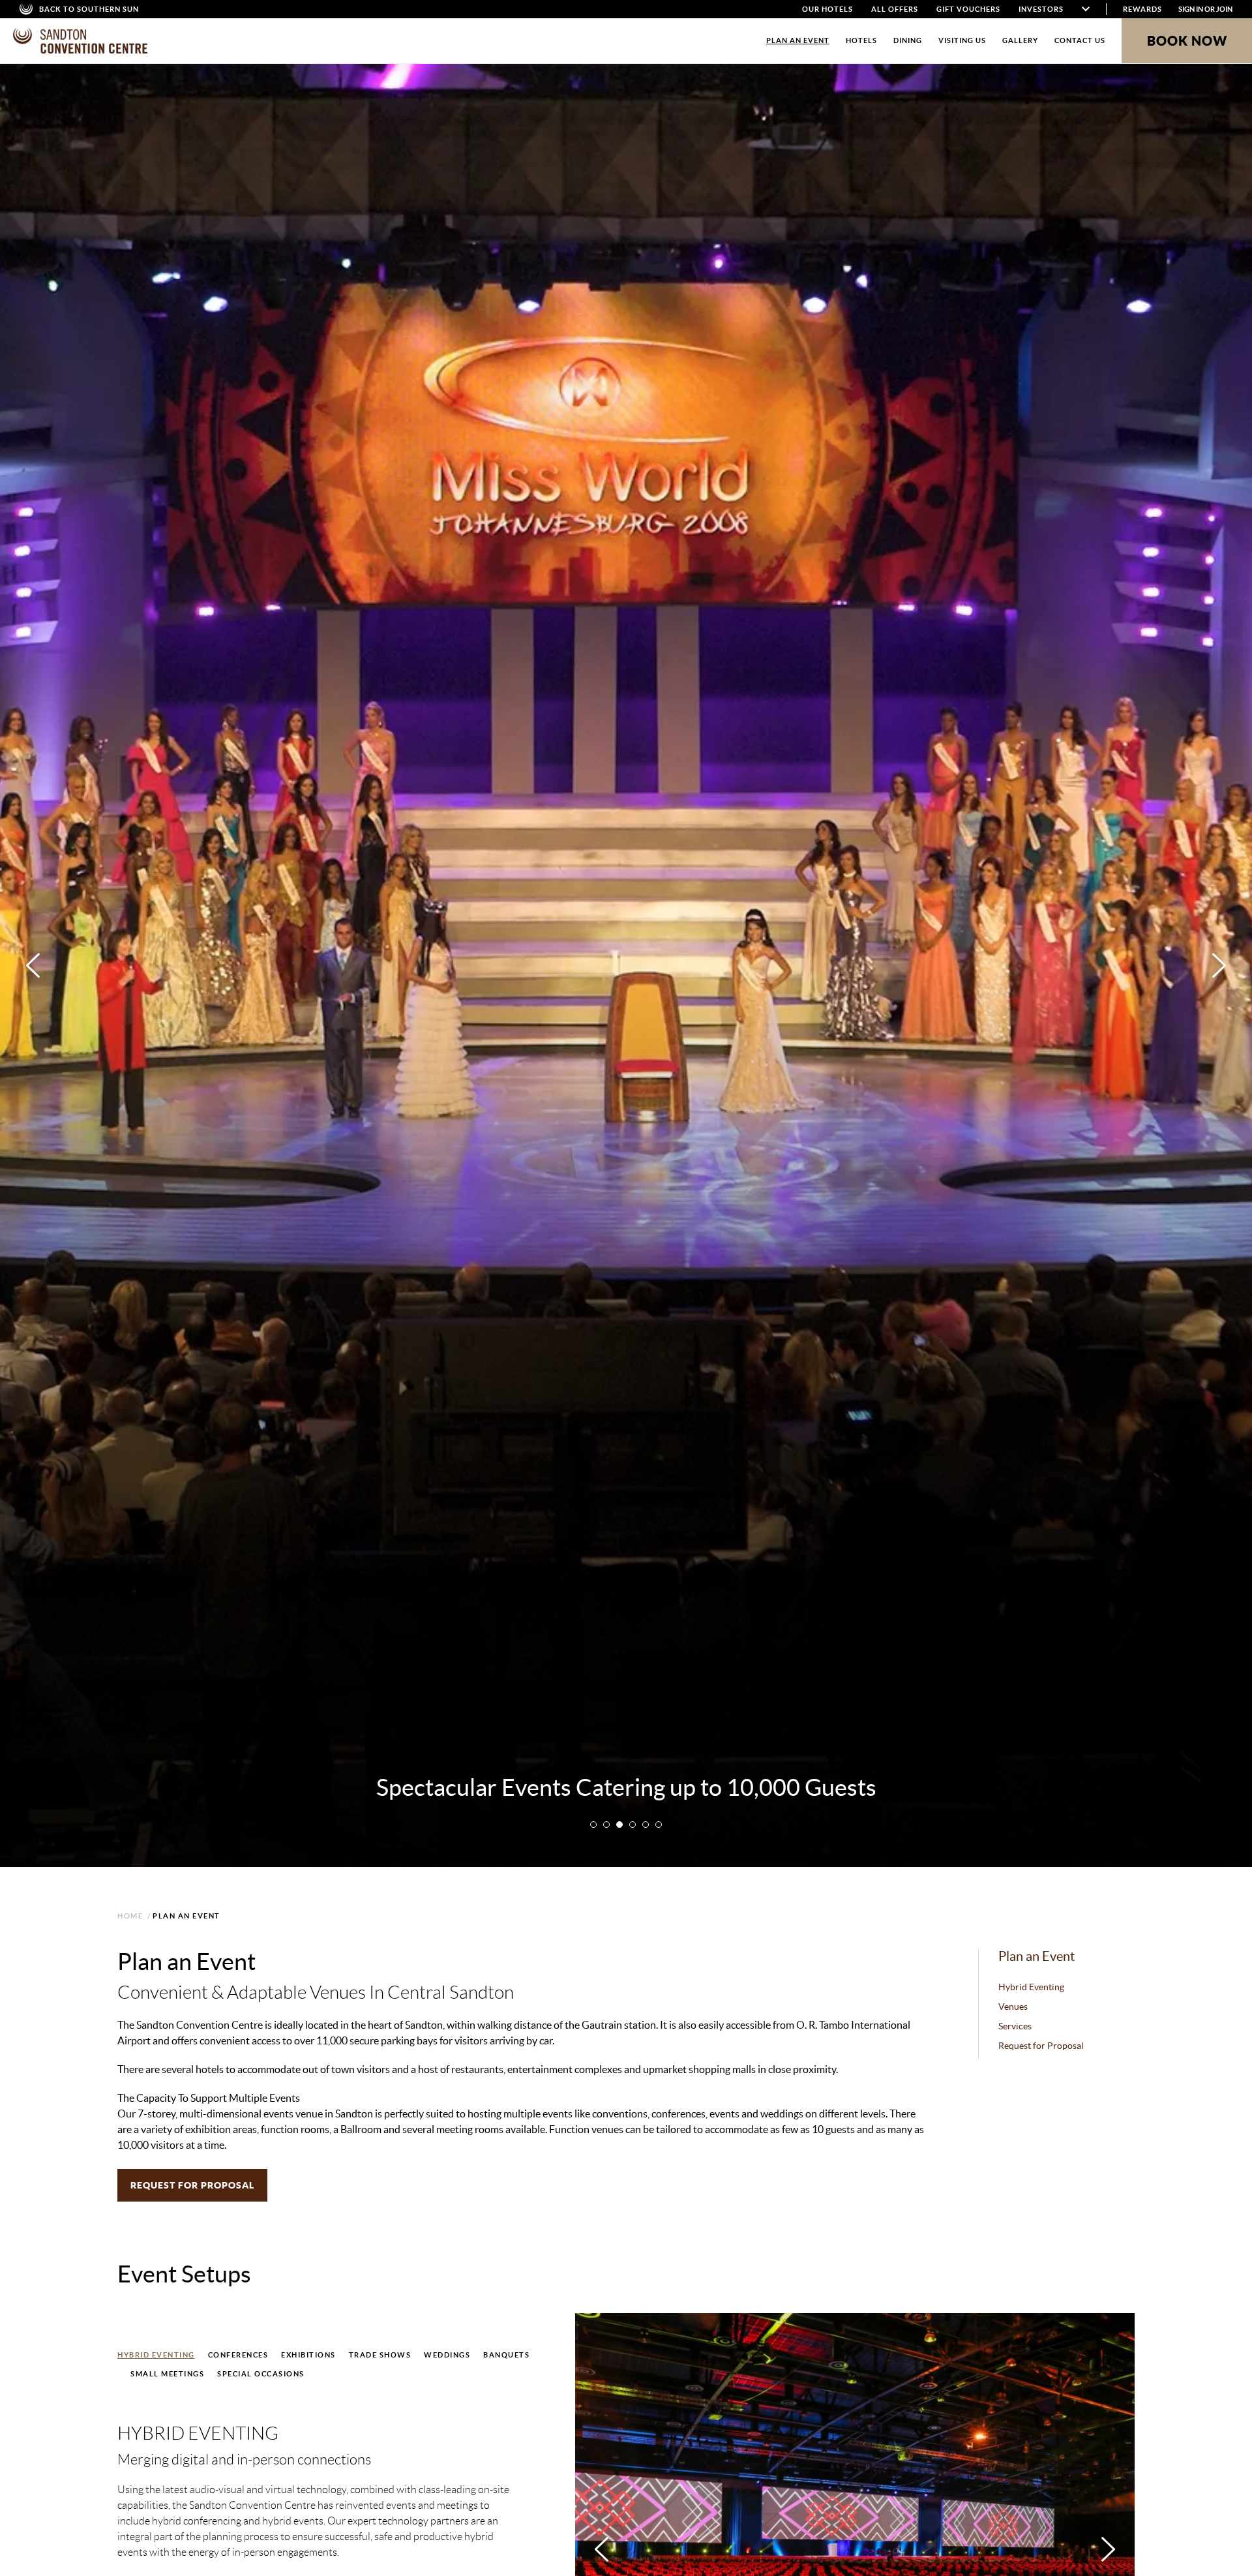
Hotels (861, 40)
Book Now (1187, 41)
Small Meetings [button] (167, 2374)
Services (1015, 2026)
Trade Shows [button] (380, 2355)
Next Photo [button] (1219, 965)
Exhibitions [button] (308, 2355)
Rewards (1142, 9)
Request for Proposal (1041, 2046)
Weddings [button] (447, 2355)
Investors (1041, 9)
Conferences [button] (238, 2355)
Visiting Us (962, 40)
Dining (908, 40)
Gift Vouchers (968, 9)
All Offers (895, 9)
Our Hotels (827, 9)
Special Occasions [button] (261, 2374)
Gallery (1020, 40)
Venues (1013, 2007)
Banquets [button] (506, 2355)
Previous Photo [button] (33, 965)
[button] (593, 1825)
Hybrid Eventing (1031, 1987)
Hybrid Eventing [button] (156, 2355)
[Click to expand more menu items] (1086, 9)
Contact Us (1080, 40)
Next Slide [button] (1108, 2549)
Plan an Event (798, 40)
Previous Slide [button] (602, 2549)
